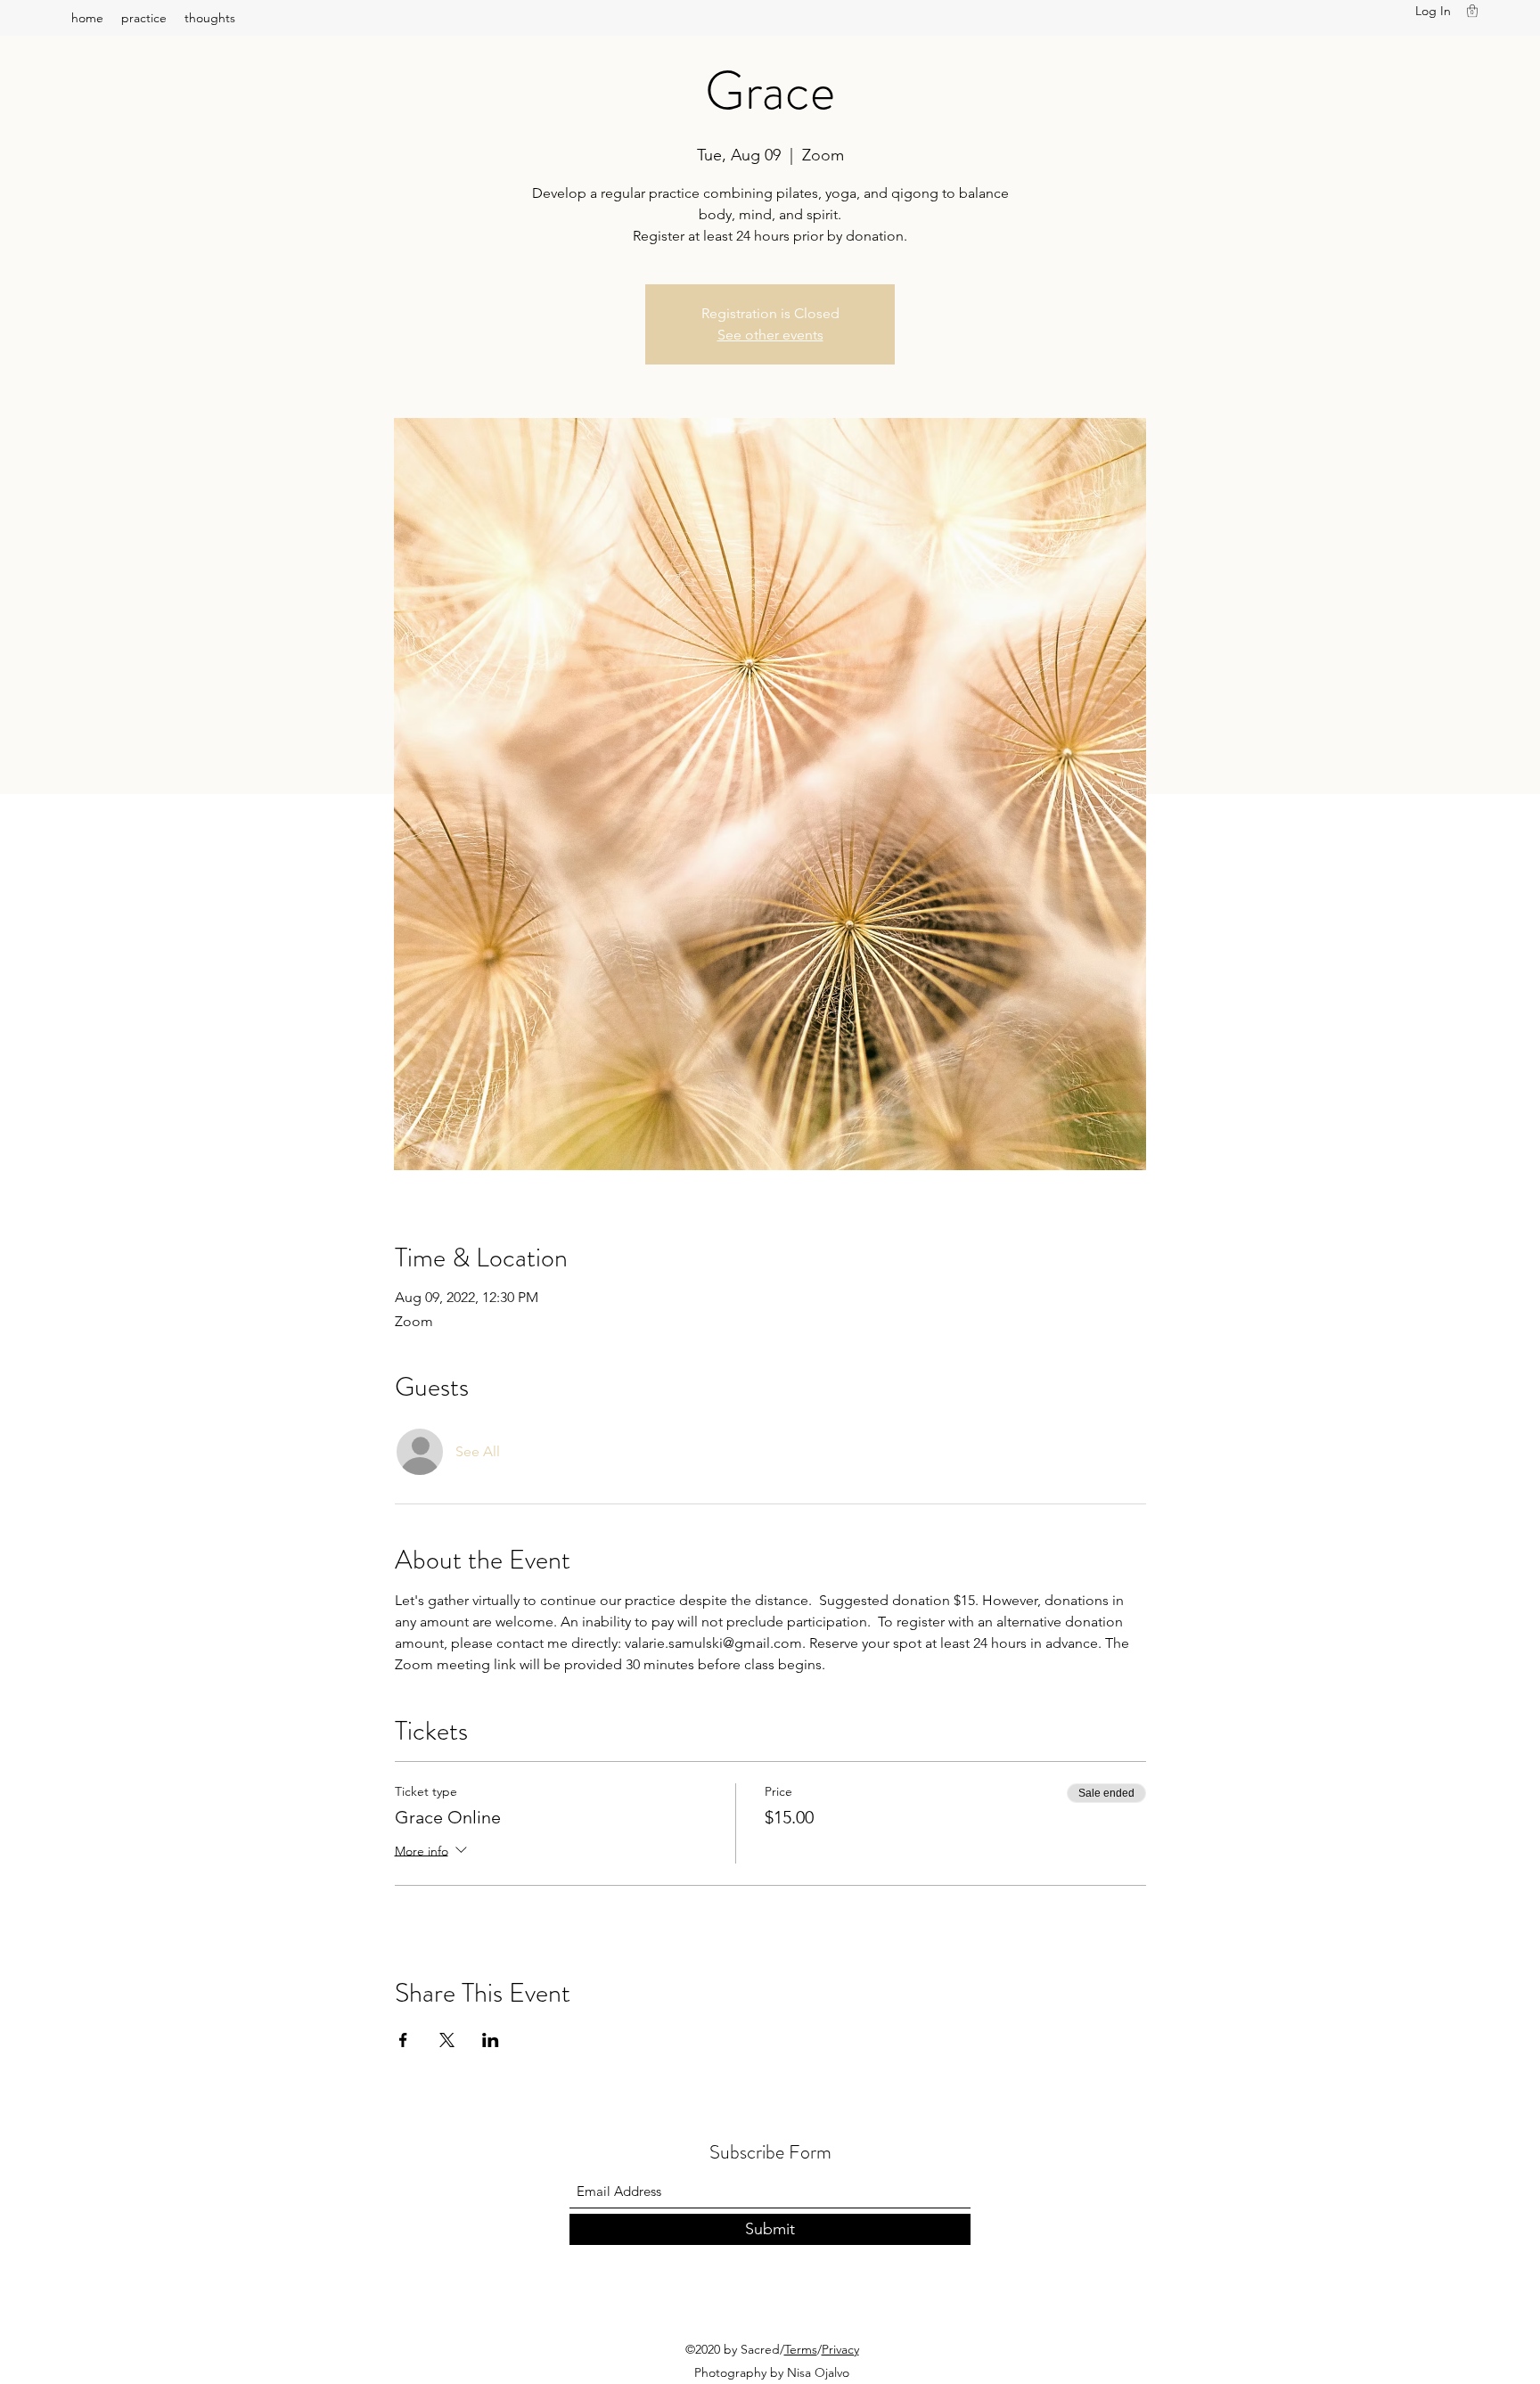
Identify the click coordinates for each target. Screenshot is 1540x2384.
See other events (770, 335)
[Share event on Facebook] (403, 2040)
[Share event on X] (447, 2040)
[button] (1472, 11)
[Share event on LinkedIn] (491, 2040)
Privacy (840, 2349)
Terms (801, 2349)
